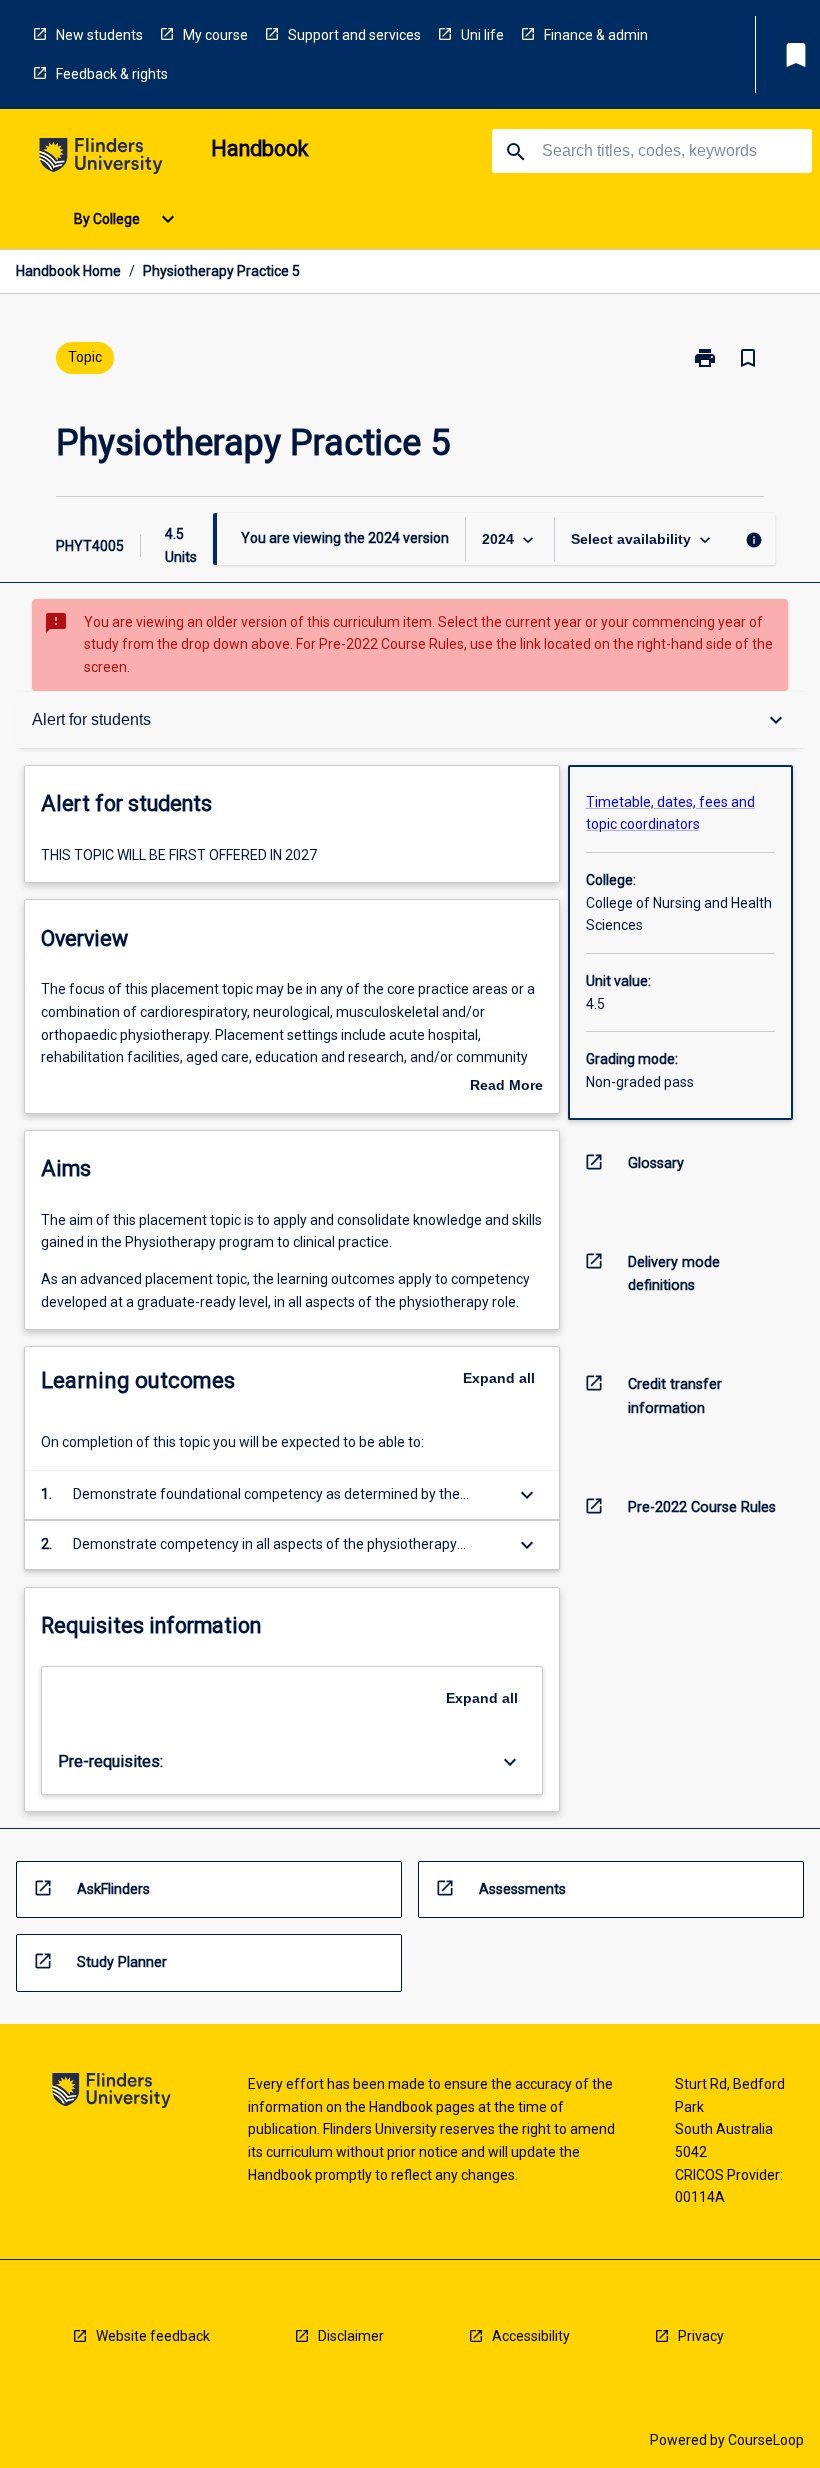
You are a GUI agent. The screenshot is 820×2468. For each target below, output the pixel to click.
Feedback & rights (112, 74)
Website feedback (153, 2336)
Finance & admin (596, 35)
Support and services (354, 35)
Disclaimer (351, 2336)
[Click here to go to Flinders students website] (101, 159)
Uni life (482, 35)
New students (99, 35)
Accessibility (531, 2336)
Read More (506, 1087)
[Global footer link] (111, 2093)
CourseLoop (766, 2440)
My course (215, 35)
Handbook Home (68, 271)
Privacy (701, 2336)
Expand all (499, 1378)
